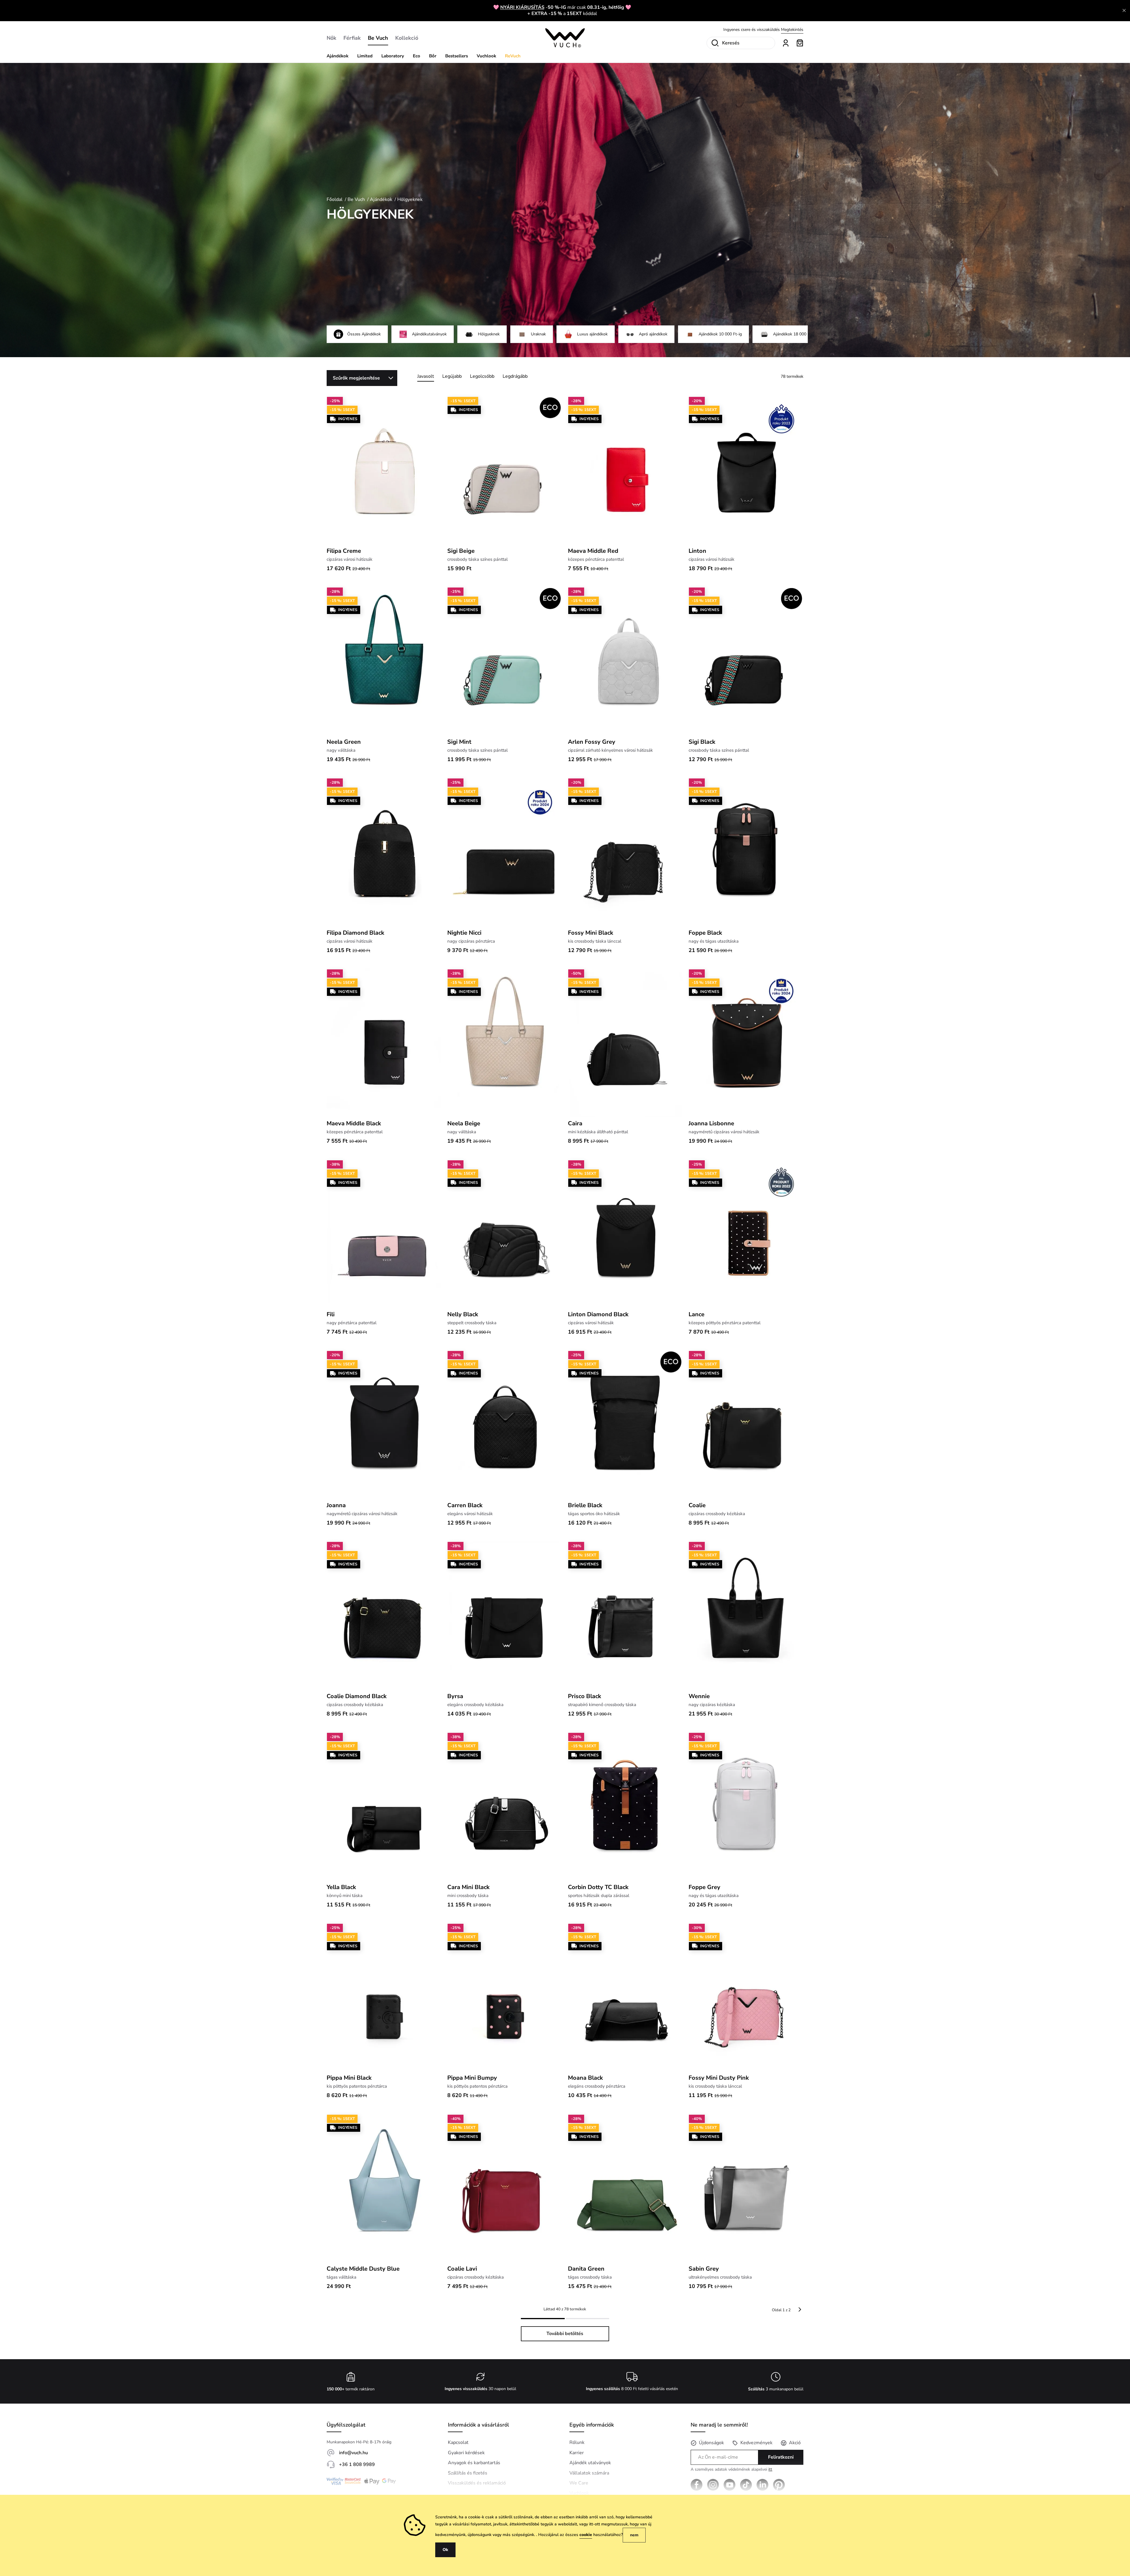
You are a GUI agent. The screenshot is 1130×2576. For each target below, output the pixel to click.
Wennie (699, 1696)
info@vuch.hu (353, 2453)
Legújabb (452, 376)
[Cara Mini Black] (505, 1806)
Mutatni (796, 30)
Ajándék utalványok (590, 2463)
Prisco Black (585, 1696)
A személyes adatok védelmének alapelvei (731, 2470)
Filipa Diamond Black (355, 933)
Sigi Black (702, 742)
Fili (331, 1314)
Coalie (697, 1505)
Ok (445, 2550)
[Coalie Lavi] (505, 2188)
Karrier (577, 2453)
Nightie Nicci (464, 933)
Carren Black (465, 1505)
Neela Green (344, 742)
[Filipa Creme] (384, 470)
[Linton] (746, 470)
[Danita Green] (625, 2188)
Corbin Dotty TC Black (598, 1887)
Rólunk (577, 2442)
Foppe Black (705, 933)
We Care (579, 2483)
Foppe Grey (704, 1887)
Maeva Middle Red (593, 551)
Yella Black (341, 1887)
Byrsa (455, 1696)
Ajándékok (338, 56)
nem (634, 2535)
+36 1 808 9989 (357, 2464)
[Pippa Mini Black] (384, 1997)
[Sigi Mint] (505, 661)
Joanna (336, 1505)
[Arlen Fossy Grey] (625, 661)
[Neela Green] (384, 661)
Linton (697, 551)
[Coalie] (746, 1424)
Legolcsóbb (482, 376)
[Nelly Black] (505, 1234)
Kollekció (407, 38)
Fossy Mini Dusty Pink (719, 2078)
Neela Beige (464, 1123)
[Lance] (746, 1234)
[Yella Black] (384, 1806)
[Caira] (625, 1043)
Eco (417, 56)
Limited (365, 56)
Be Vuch (378, 38)
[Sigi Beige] (505, 470)
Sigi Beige (461, 551)
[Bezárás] (1124, 11)
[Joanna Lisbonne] (746, 1043)
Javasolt (426, 376)
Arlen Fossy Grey (592, 742)
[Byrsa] (505, 1615)
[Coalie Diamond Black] (384, 1615)
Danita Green (586, 2269)
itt (770, 2469)
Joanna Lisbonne (711, 1123)
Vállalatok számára (589, 2473)
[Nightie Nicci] (505, 852)
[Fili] (384, 1234)
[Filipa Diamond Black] (384, 852)
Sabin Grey (704, 2269)
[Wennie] (746, 1615)
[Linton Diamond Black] (625, 1234)
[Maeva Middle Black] (384, 1043)
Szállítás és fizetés (468, 2473)
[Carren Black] (505, 1424)
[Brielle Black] (625, 1424)
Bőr (433, 56)
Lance (697, 1314)
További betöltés (565, 2334)
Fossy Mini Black (591, 933)
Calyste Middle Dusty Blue (363, 2269)
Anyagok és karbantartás (474, 2463)
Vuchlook (486, 56)
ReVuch (513, 56)
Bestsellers (457, 56)
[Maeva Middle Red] (625, 470)
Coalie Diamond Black (357, 1696)
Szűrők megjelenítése (356, 378)
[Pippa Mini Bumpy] (505, 1997)
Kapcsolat (458, 2442)
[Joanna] (384, 1424)
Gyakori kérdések (466, 2453)
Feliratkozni (781, 2457)
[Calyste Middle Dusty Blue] (384, 2188)
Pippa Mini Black (349, 2078)
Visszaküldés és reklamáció (477, 2483)
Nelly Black (463, 1314)
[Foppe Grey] (746, 1806)
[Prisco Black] (625, 1615)
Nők (331, 38)
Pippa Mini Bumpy (472, 2078)
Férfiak (352, 38)
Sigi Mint (459, 742)
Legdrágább (515, 376)
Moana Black (585, 2078)
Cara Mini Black (468, 1887)
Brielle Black (585, 1505)
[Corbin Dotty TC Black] (625, 1806)
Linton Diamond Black (598, 1314)
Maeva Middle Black (354, 1123)
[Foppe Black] (746, 852)
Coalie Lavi (462, 2269)
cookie (586, 2535)
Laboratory (393, 56)
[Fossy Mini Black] (625, 852)
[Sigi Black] (746, 661)
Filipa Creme (344, 551)
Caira (575, 1123)
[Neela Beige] (505, 1043)
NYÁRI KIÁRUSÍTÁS (522, 7)
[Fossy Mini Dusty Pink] (746, 1997)
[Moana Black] (625, 1997)
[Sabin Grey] (746, 2188)
